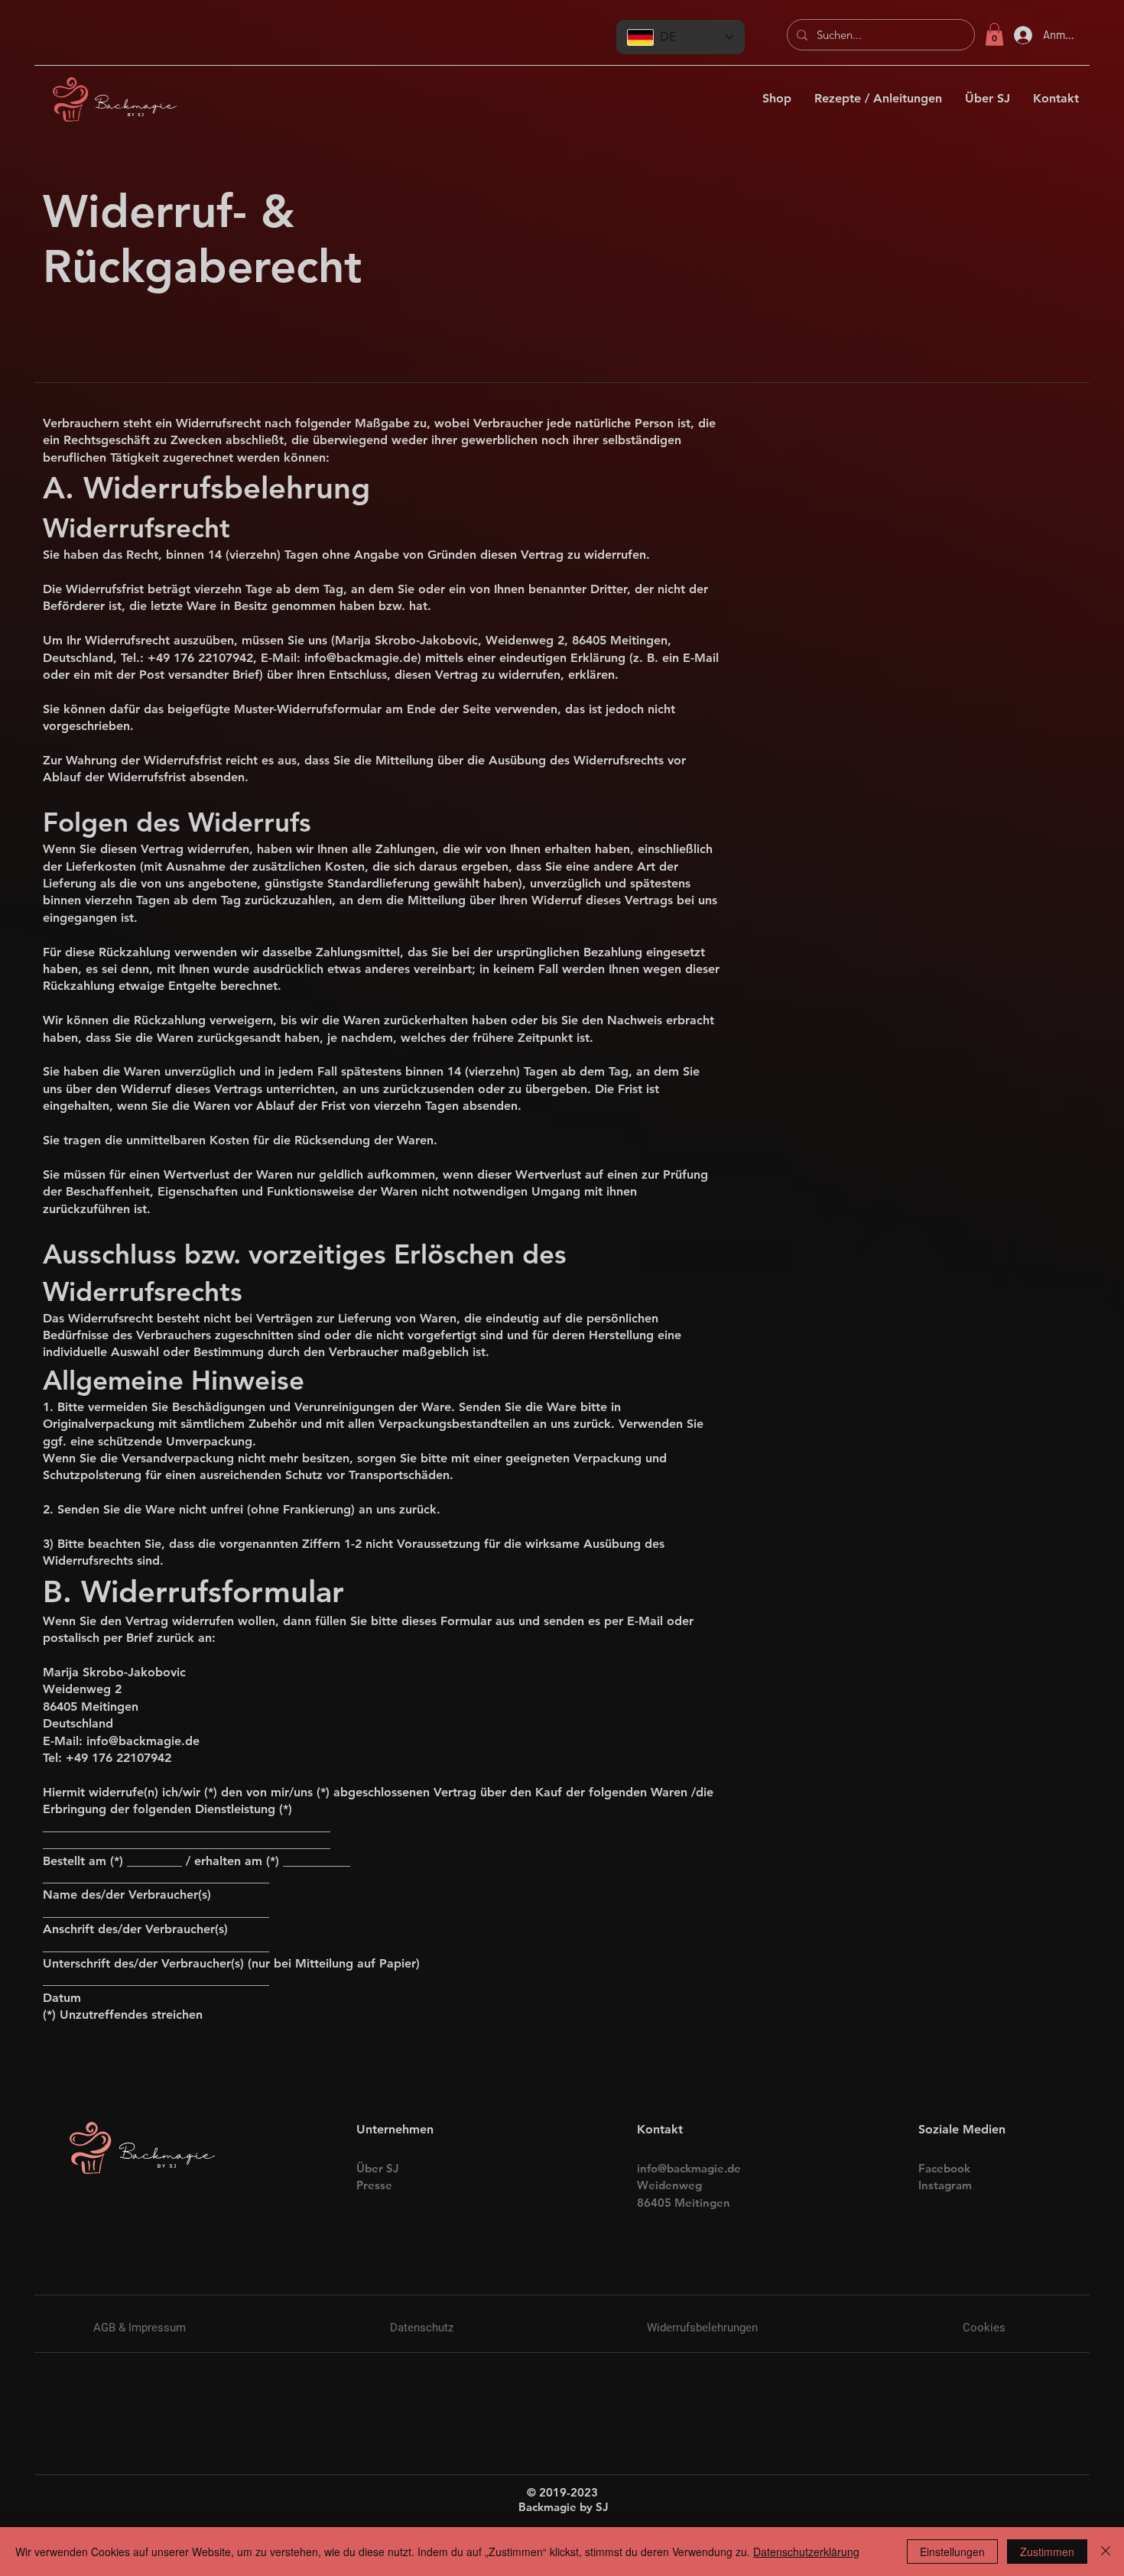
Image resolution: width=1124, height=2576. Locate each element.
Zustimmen (1047, 2552)
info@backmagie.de (361, 658)
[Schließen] (1106, 2552)
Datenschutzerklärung (806, 2552)
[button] (994, 34)
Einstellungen (952, 2552)
